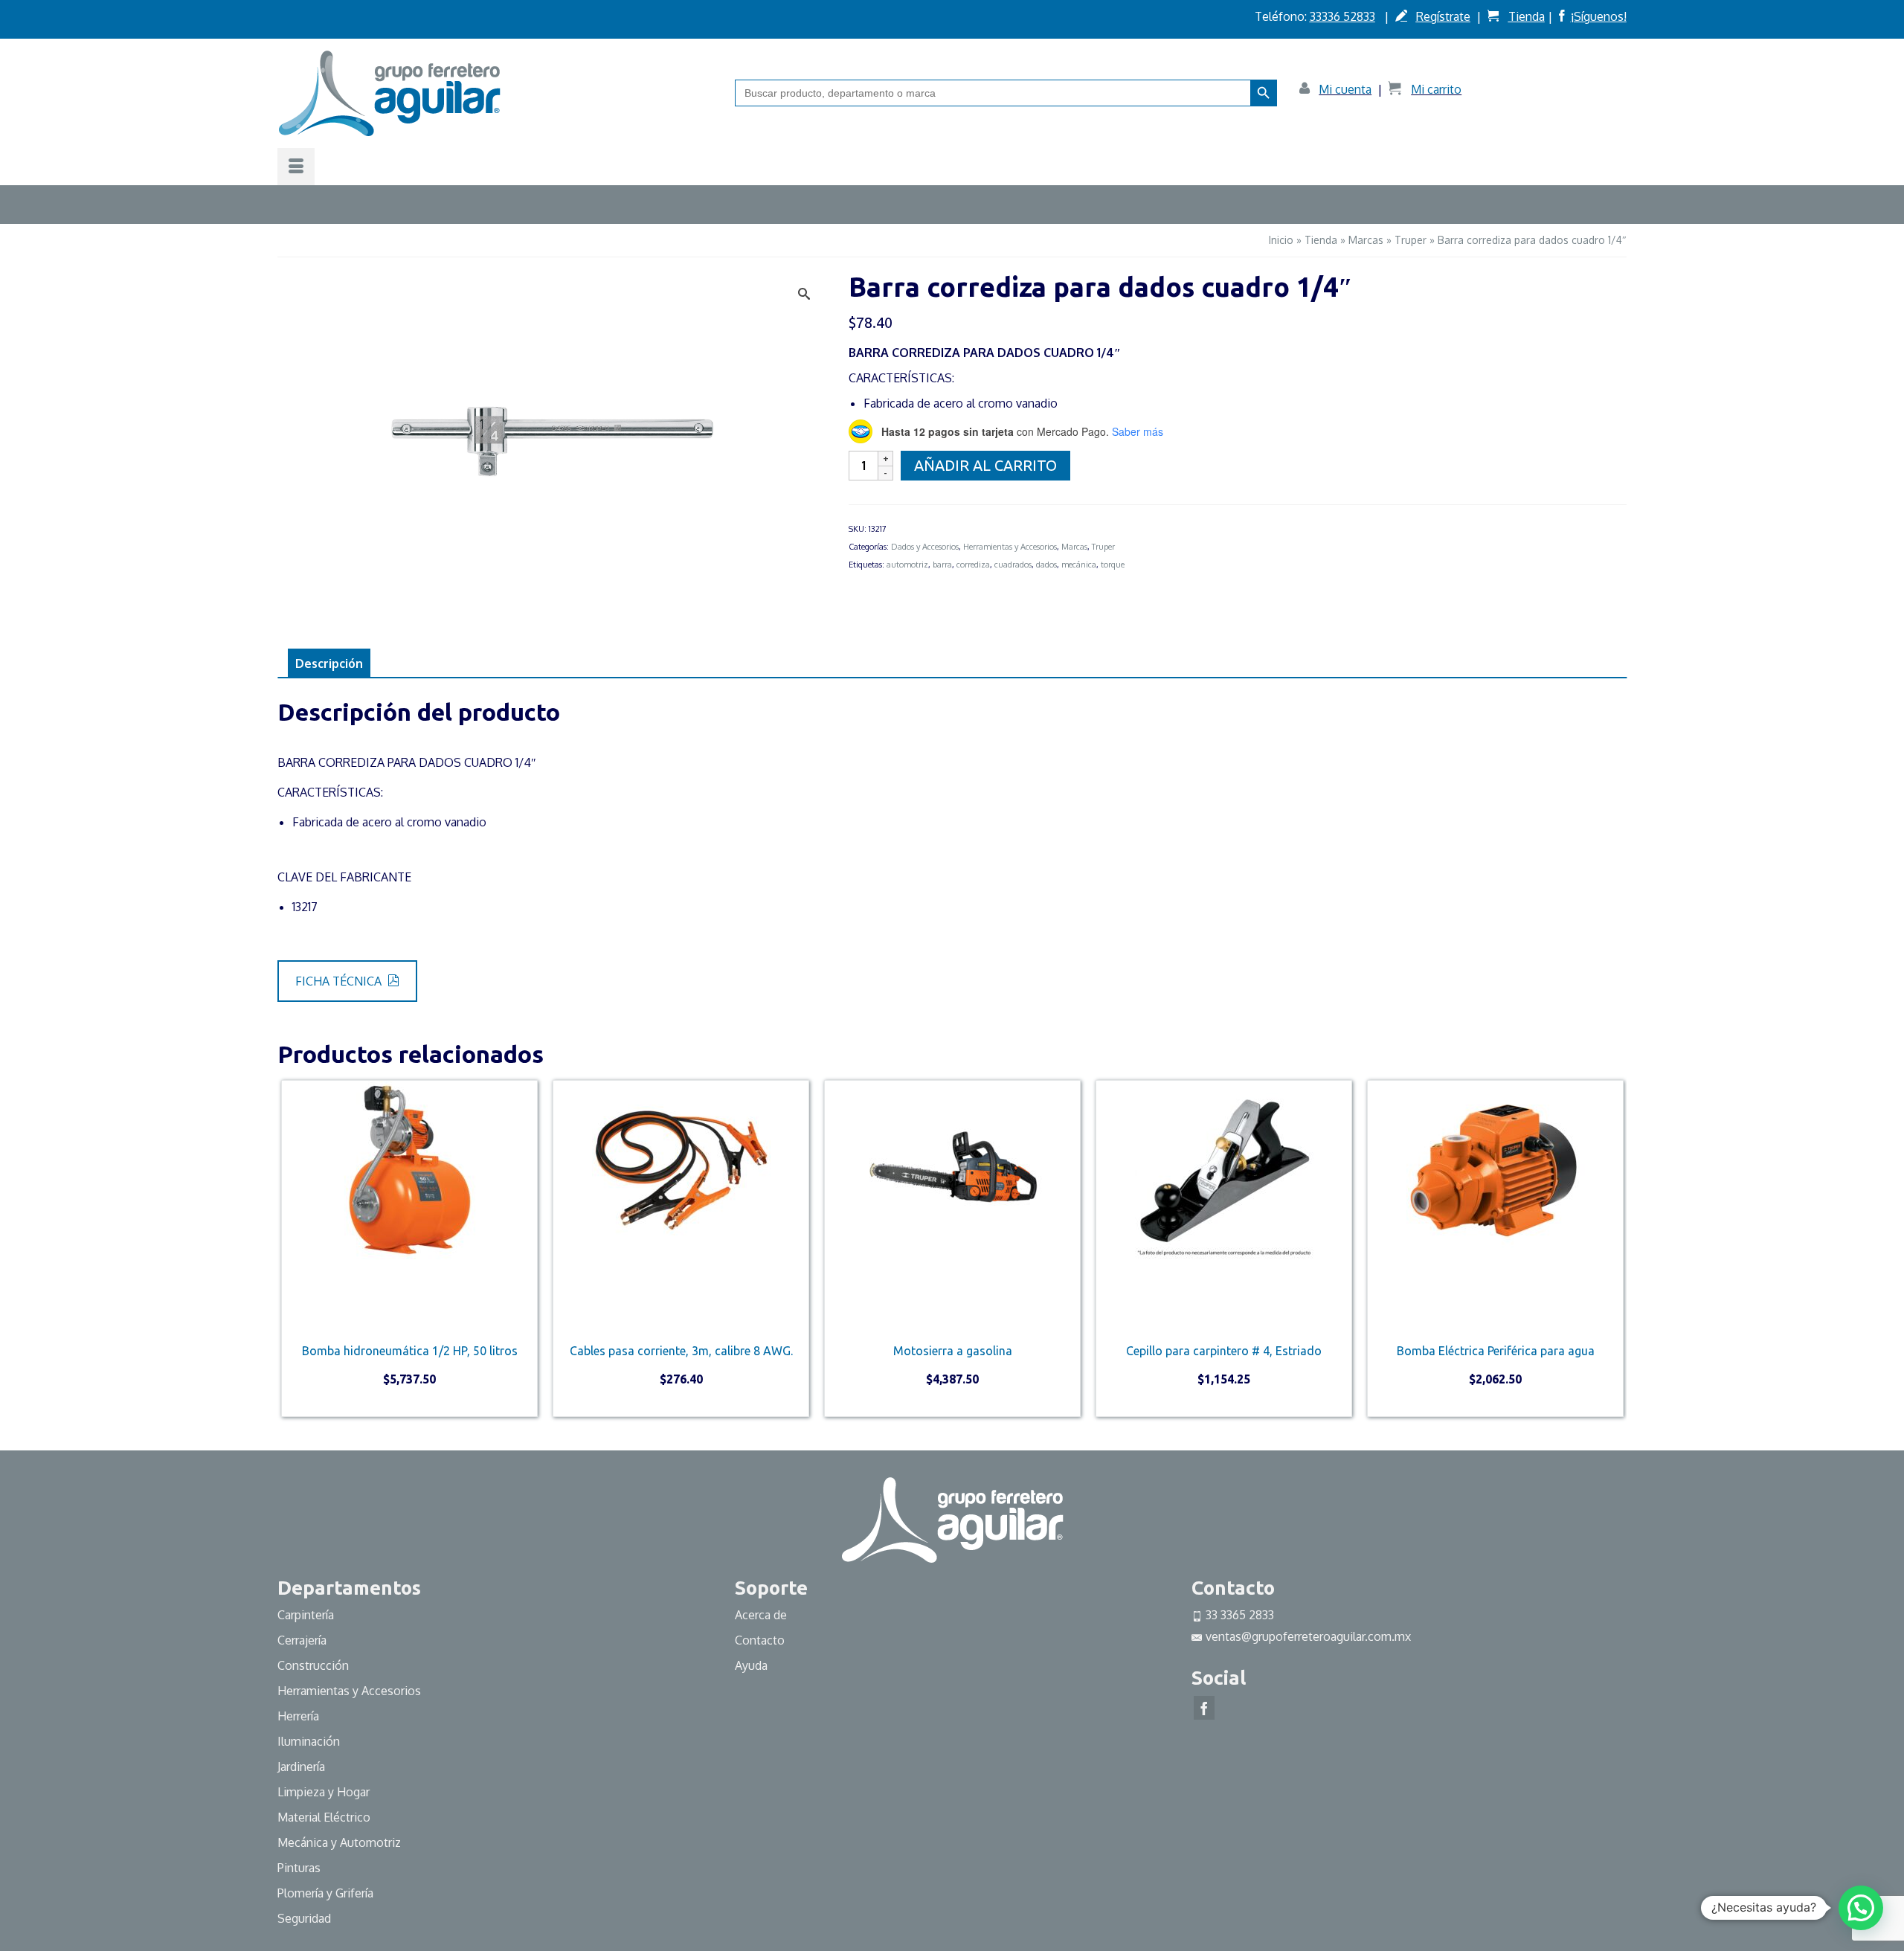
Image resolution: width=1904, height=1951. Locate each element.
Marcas (1074, 547)
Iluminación (309, 1741)
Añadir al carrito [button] (409, 1404)
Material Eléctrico (325, 1817)
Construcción (313, 1665)
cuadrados (1013, 565)
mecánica (1079, 565)
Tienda (1527, 16)
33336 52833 (1342, 16)
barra (942, 565)
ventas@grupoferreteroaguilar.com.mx (1308, 1636)
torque (1113, 565)
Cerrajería (302, 1640)
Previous (290, 1252)
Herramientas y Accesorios (1010, 547)
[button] (1861, 1908)
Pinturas (299, 1868)
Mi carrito (1436, 89)
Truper (1103, 547)
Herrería (298, 1716)
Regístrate (1443, 16)
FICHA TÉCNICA (340, 981)
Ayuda (751, 1665)
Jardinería (301, 1767)
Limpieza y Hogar (324, 1792)
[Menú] (296, 167)
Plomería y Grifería (325, 1893)
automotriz (907, 565)
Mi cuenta (1345, 89)
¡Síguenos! (1599, 16)
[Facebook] (1204, 1708)
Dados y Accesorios (925, 547)
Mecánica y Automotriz (341, 1842)
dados (1046, 565)
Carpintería (306, 1615)
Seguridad (304, 1918)
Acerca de (761, 1615)
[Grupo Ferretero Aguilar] (495, 93)
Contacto (760, 1640)
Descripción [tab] (329, 663)
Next (1614, 1252)
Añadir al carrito (985, 465)
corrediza (973, 565)
